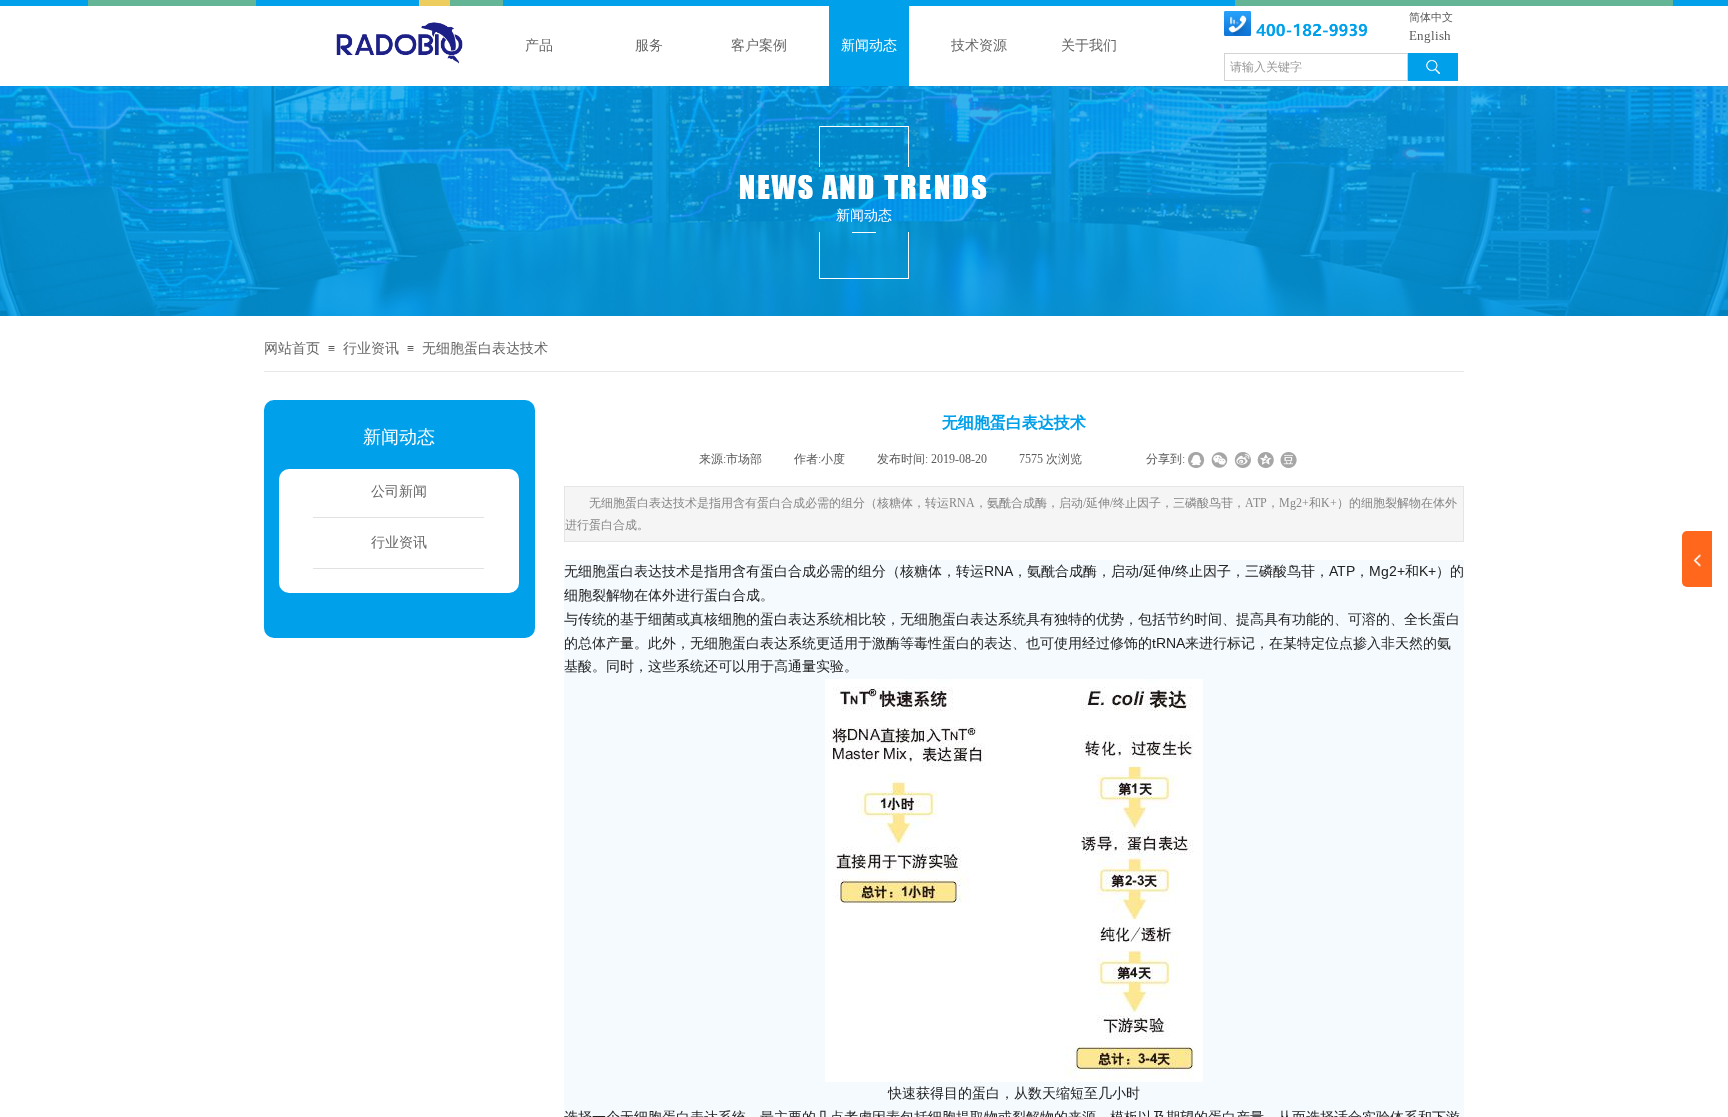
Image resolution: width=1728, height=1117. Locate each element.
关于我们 (1089, 45)
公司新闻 (399, 491)
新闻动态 (869, 45)
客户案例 (759, 45)
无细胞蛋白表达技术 (485, 348)
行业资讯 (371, 348)
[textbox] (1316, 67)
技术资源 (979, 45)
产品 (539, 45)
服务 (649, 45)
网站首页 (292, 348)
